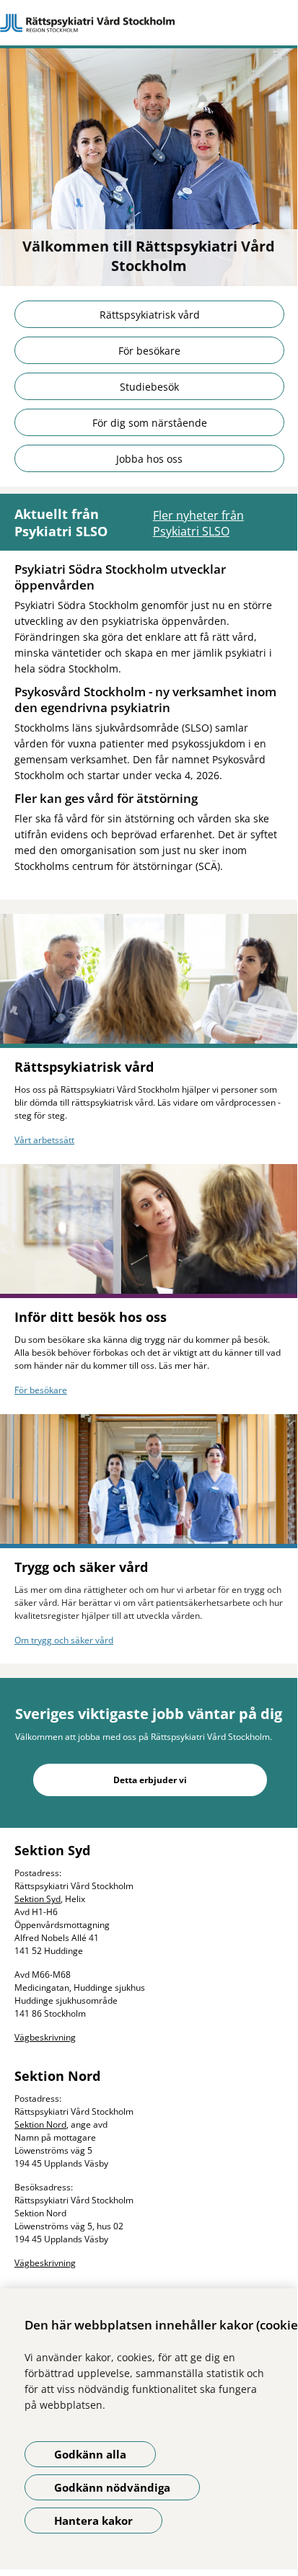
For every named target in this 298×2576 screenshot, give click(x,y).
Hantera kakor (93, 2521)
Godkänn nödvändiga (112, 2487)
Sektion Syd (38, 1899)
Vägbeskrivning (45, 2037)
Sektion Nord (40, 2124)
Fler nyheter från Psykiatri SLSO (198, 523)
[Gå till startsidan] (149, 23)
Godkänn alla (90, 2454)
